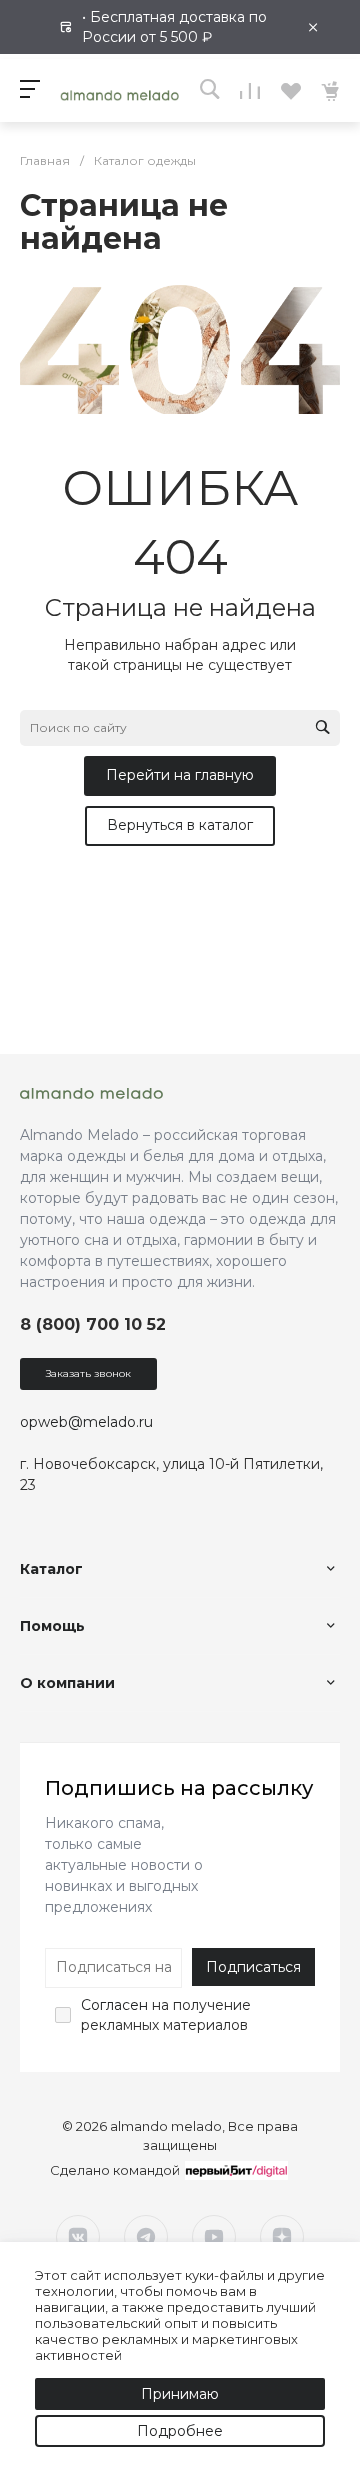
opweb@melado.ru (86, 1422)
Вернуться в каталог (180, 825)
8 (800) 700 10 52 (93, 1324)
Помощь (52, 1626)
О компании (67, 1683)
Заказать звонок (88, 1373)
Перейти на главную (180, 775)
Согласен (114, 2005)
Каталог (51, 1569)
